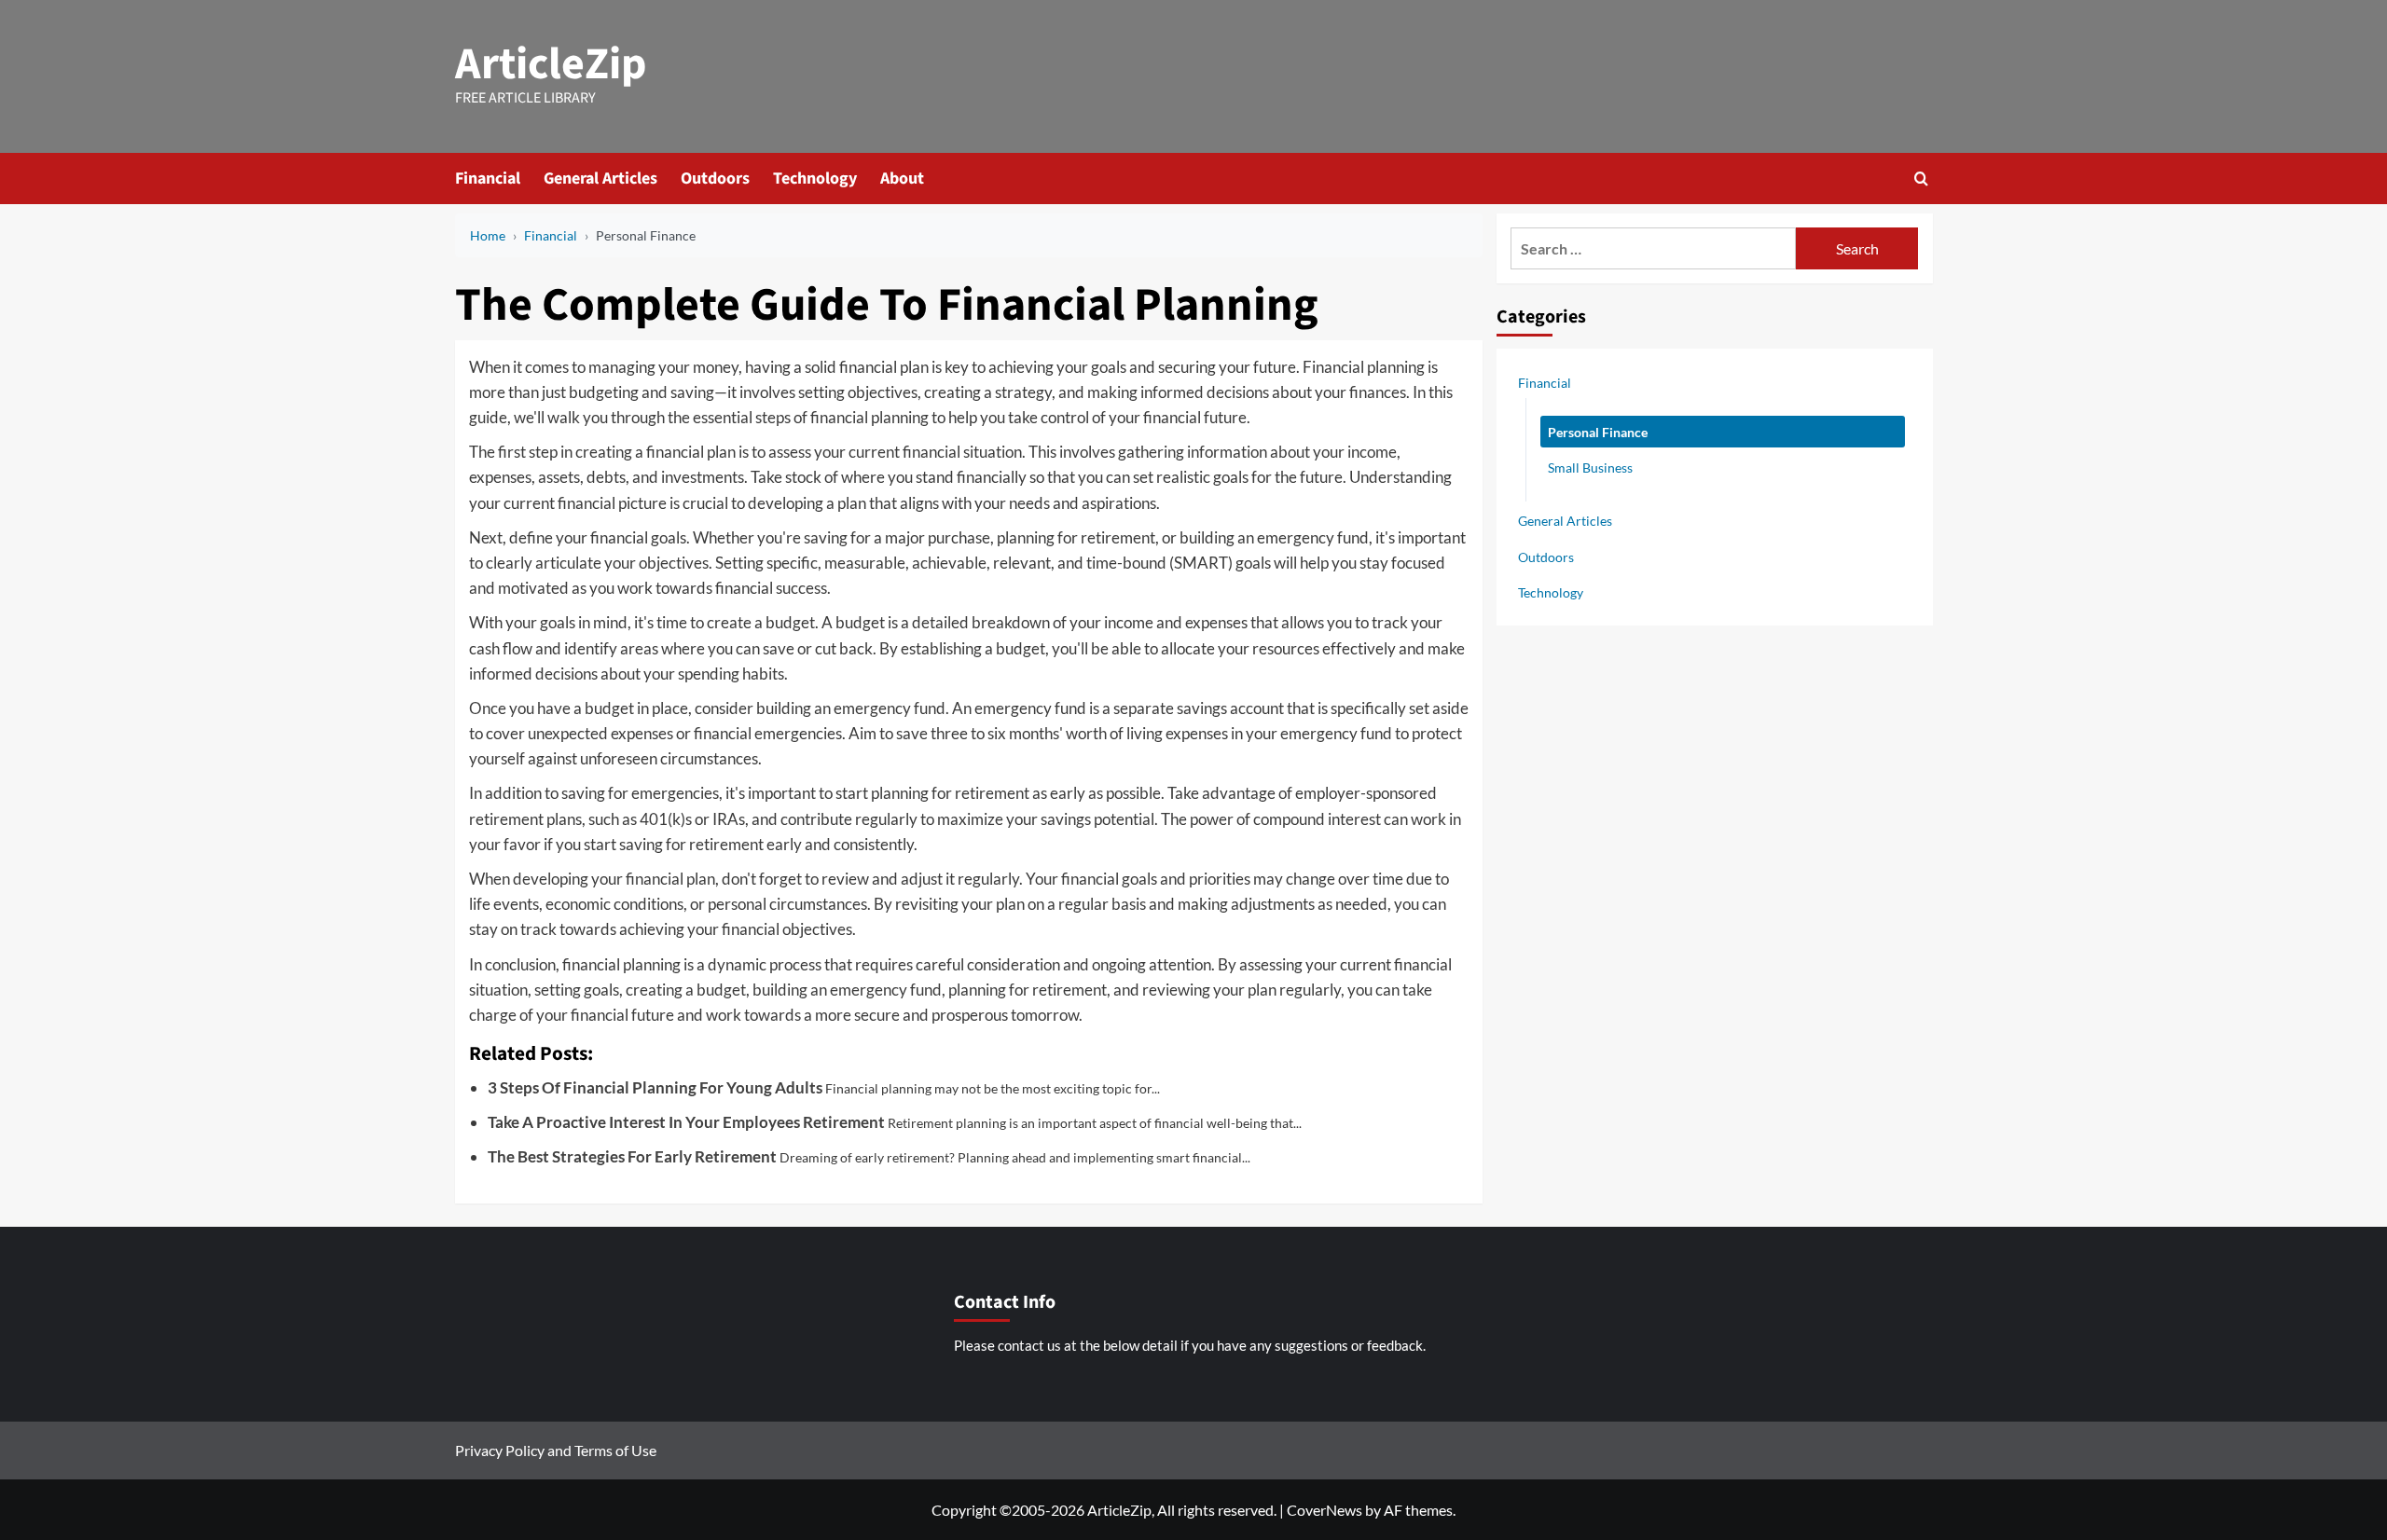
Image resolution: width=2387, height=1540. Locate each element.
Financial (488, 179)
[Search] (1921, 179)
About (902, 179)
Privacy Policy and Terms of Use (556, 1450)
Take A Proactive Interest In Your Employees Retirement (686, 1122)
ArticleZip (551, 64)
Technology (815, 179)
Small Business (1590, 467)
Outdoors (715, 179)
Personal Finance (1598, 431)
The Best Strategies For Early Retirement (632, 1156)
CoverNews (1325, 1510)
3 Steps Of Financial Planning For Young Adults (655, 1087)
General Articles (600, 179)
